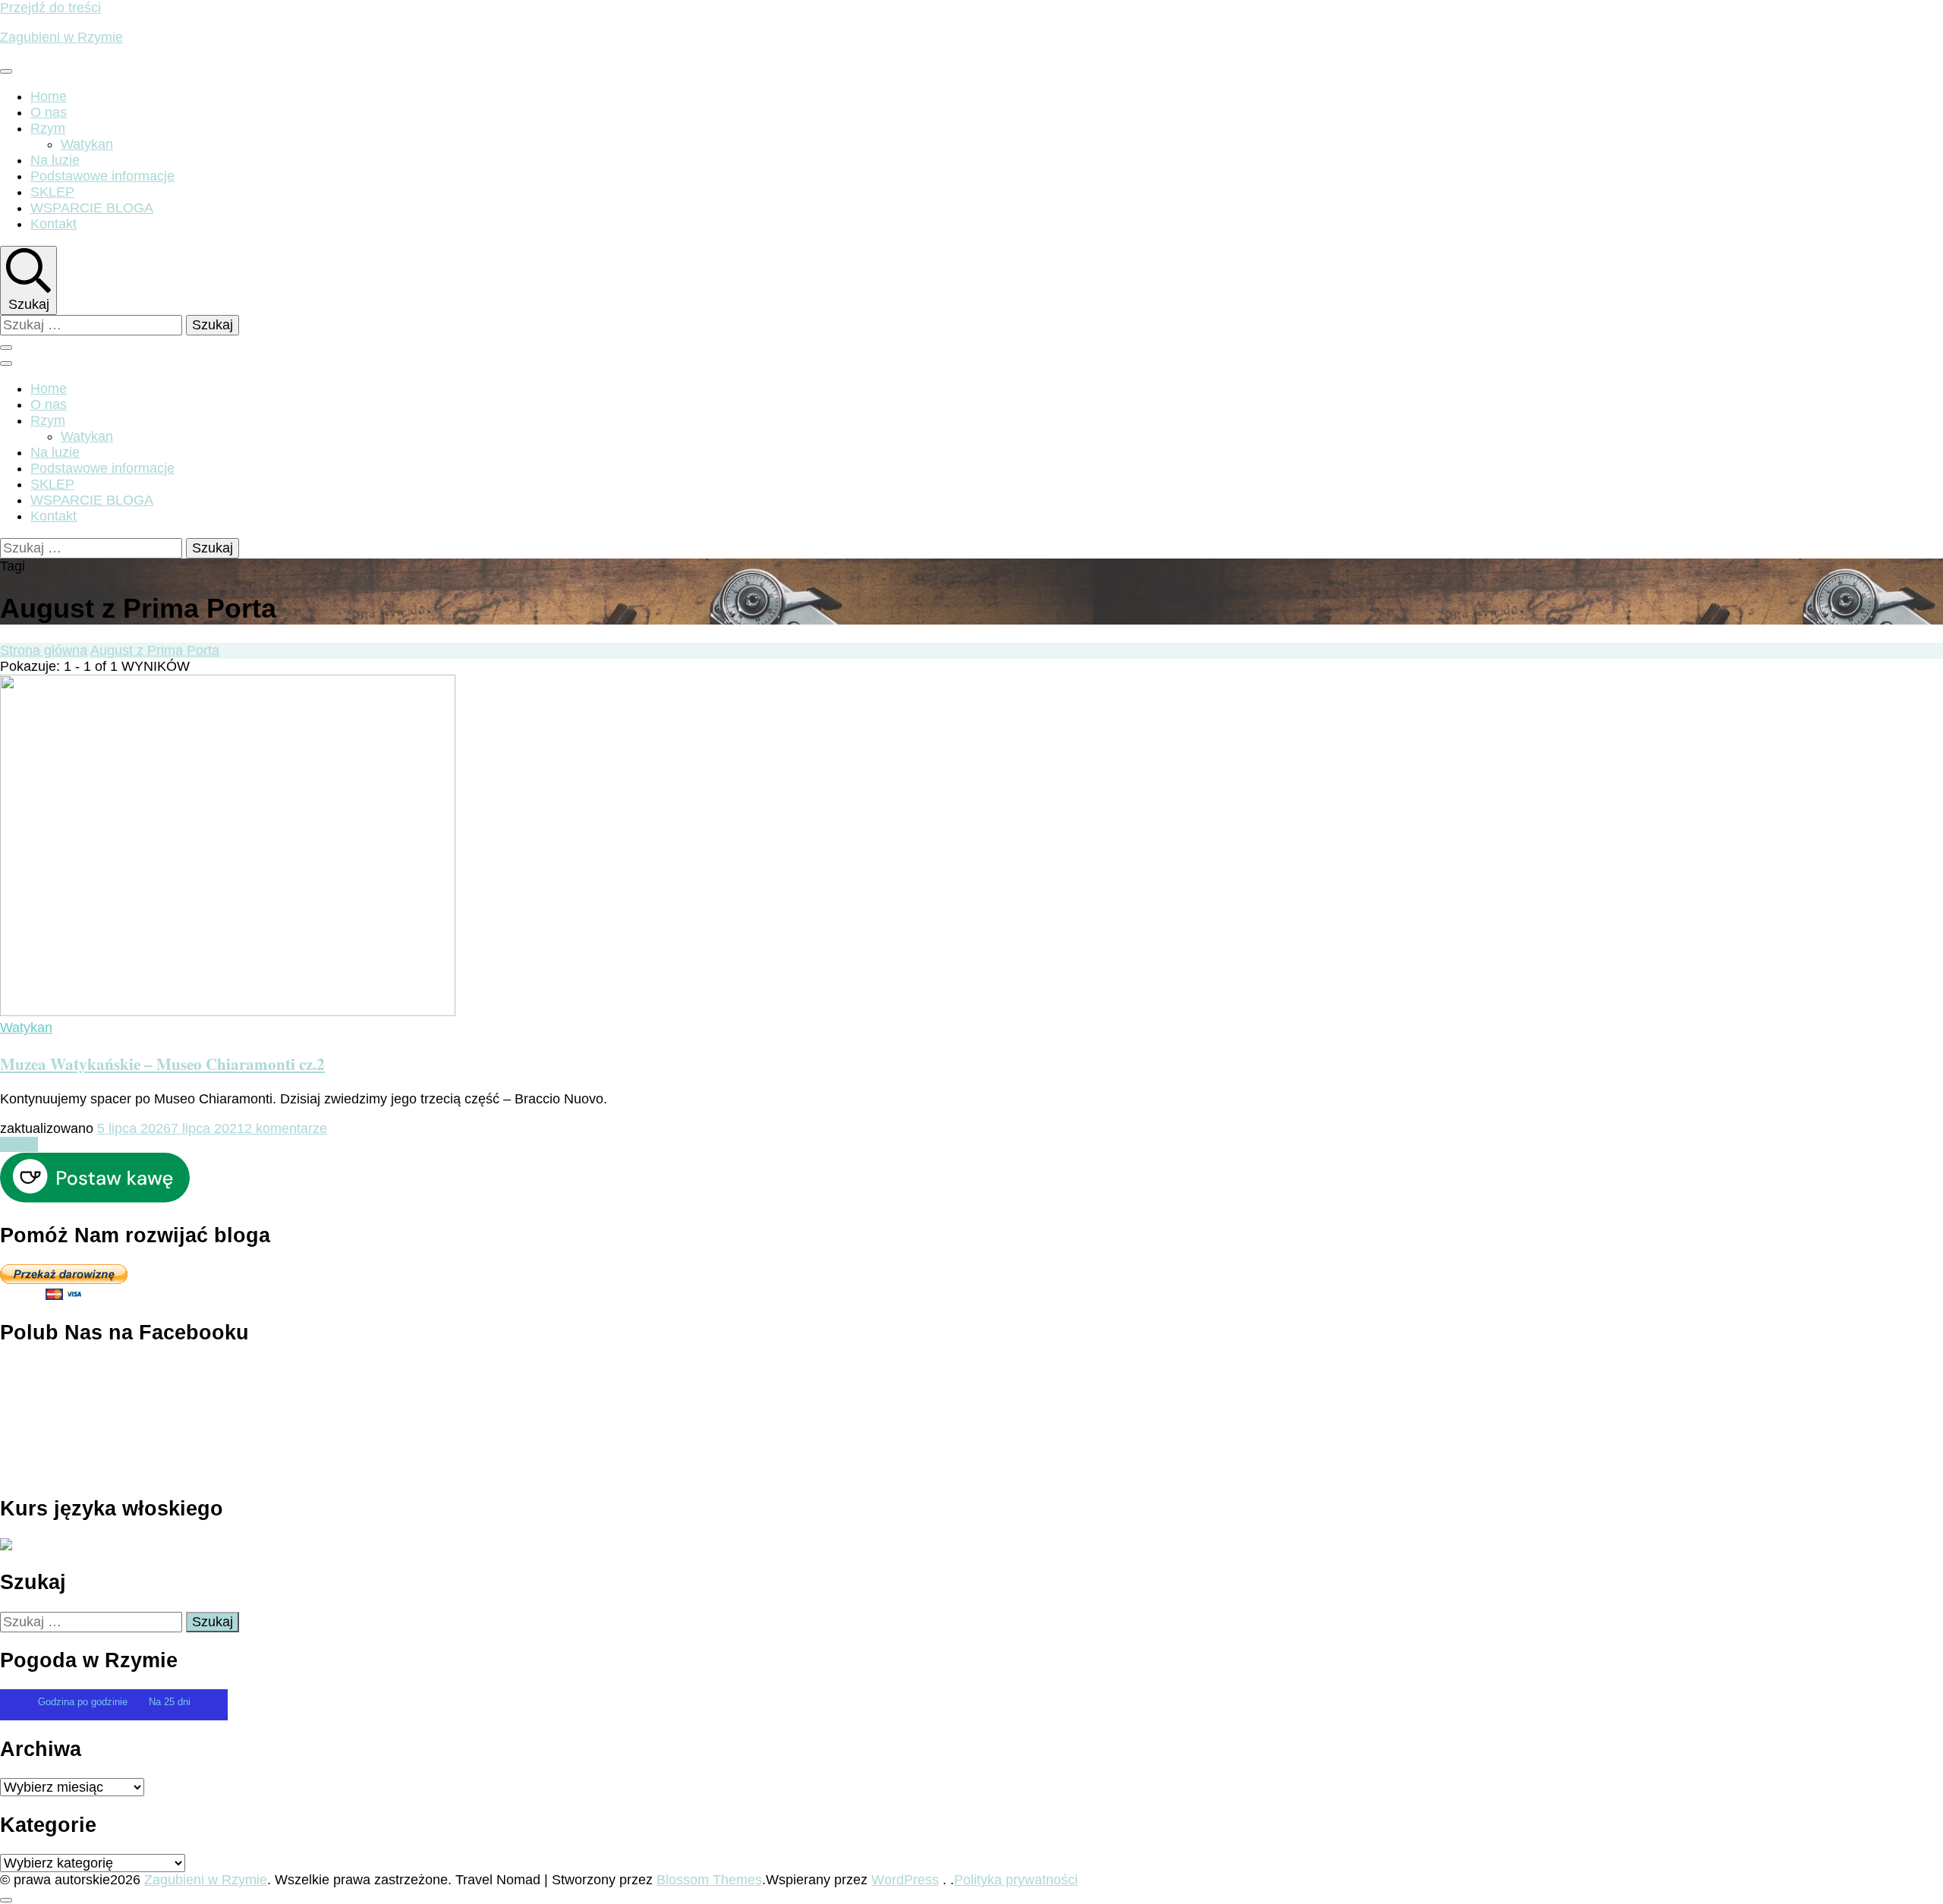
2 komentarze (286, 1128)
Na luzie (55, 160)
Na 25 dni (170, 1702)
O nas (49, 112)
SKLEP (52, 192)
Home (49, 96)
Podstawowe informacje (102, 176)
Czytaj (19, 1144)
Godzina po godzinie (84, 1702)
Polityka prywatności (1016, 1880)
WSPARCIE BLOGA (92, 208)
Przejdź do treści (50, 8)
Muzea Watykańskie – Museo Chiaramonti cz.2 (162, 1064)
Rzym (48, 128)
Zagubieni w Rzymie (61, 37)
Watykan (87, 144)
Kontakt (54, 224)
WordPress (905, 1880)
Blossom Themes (709, 1880)
